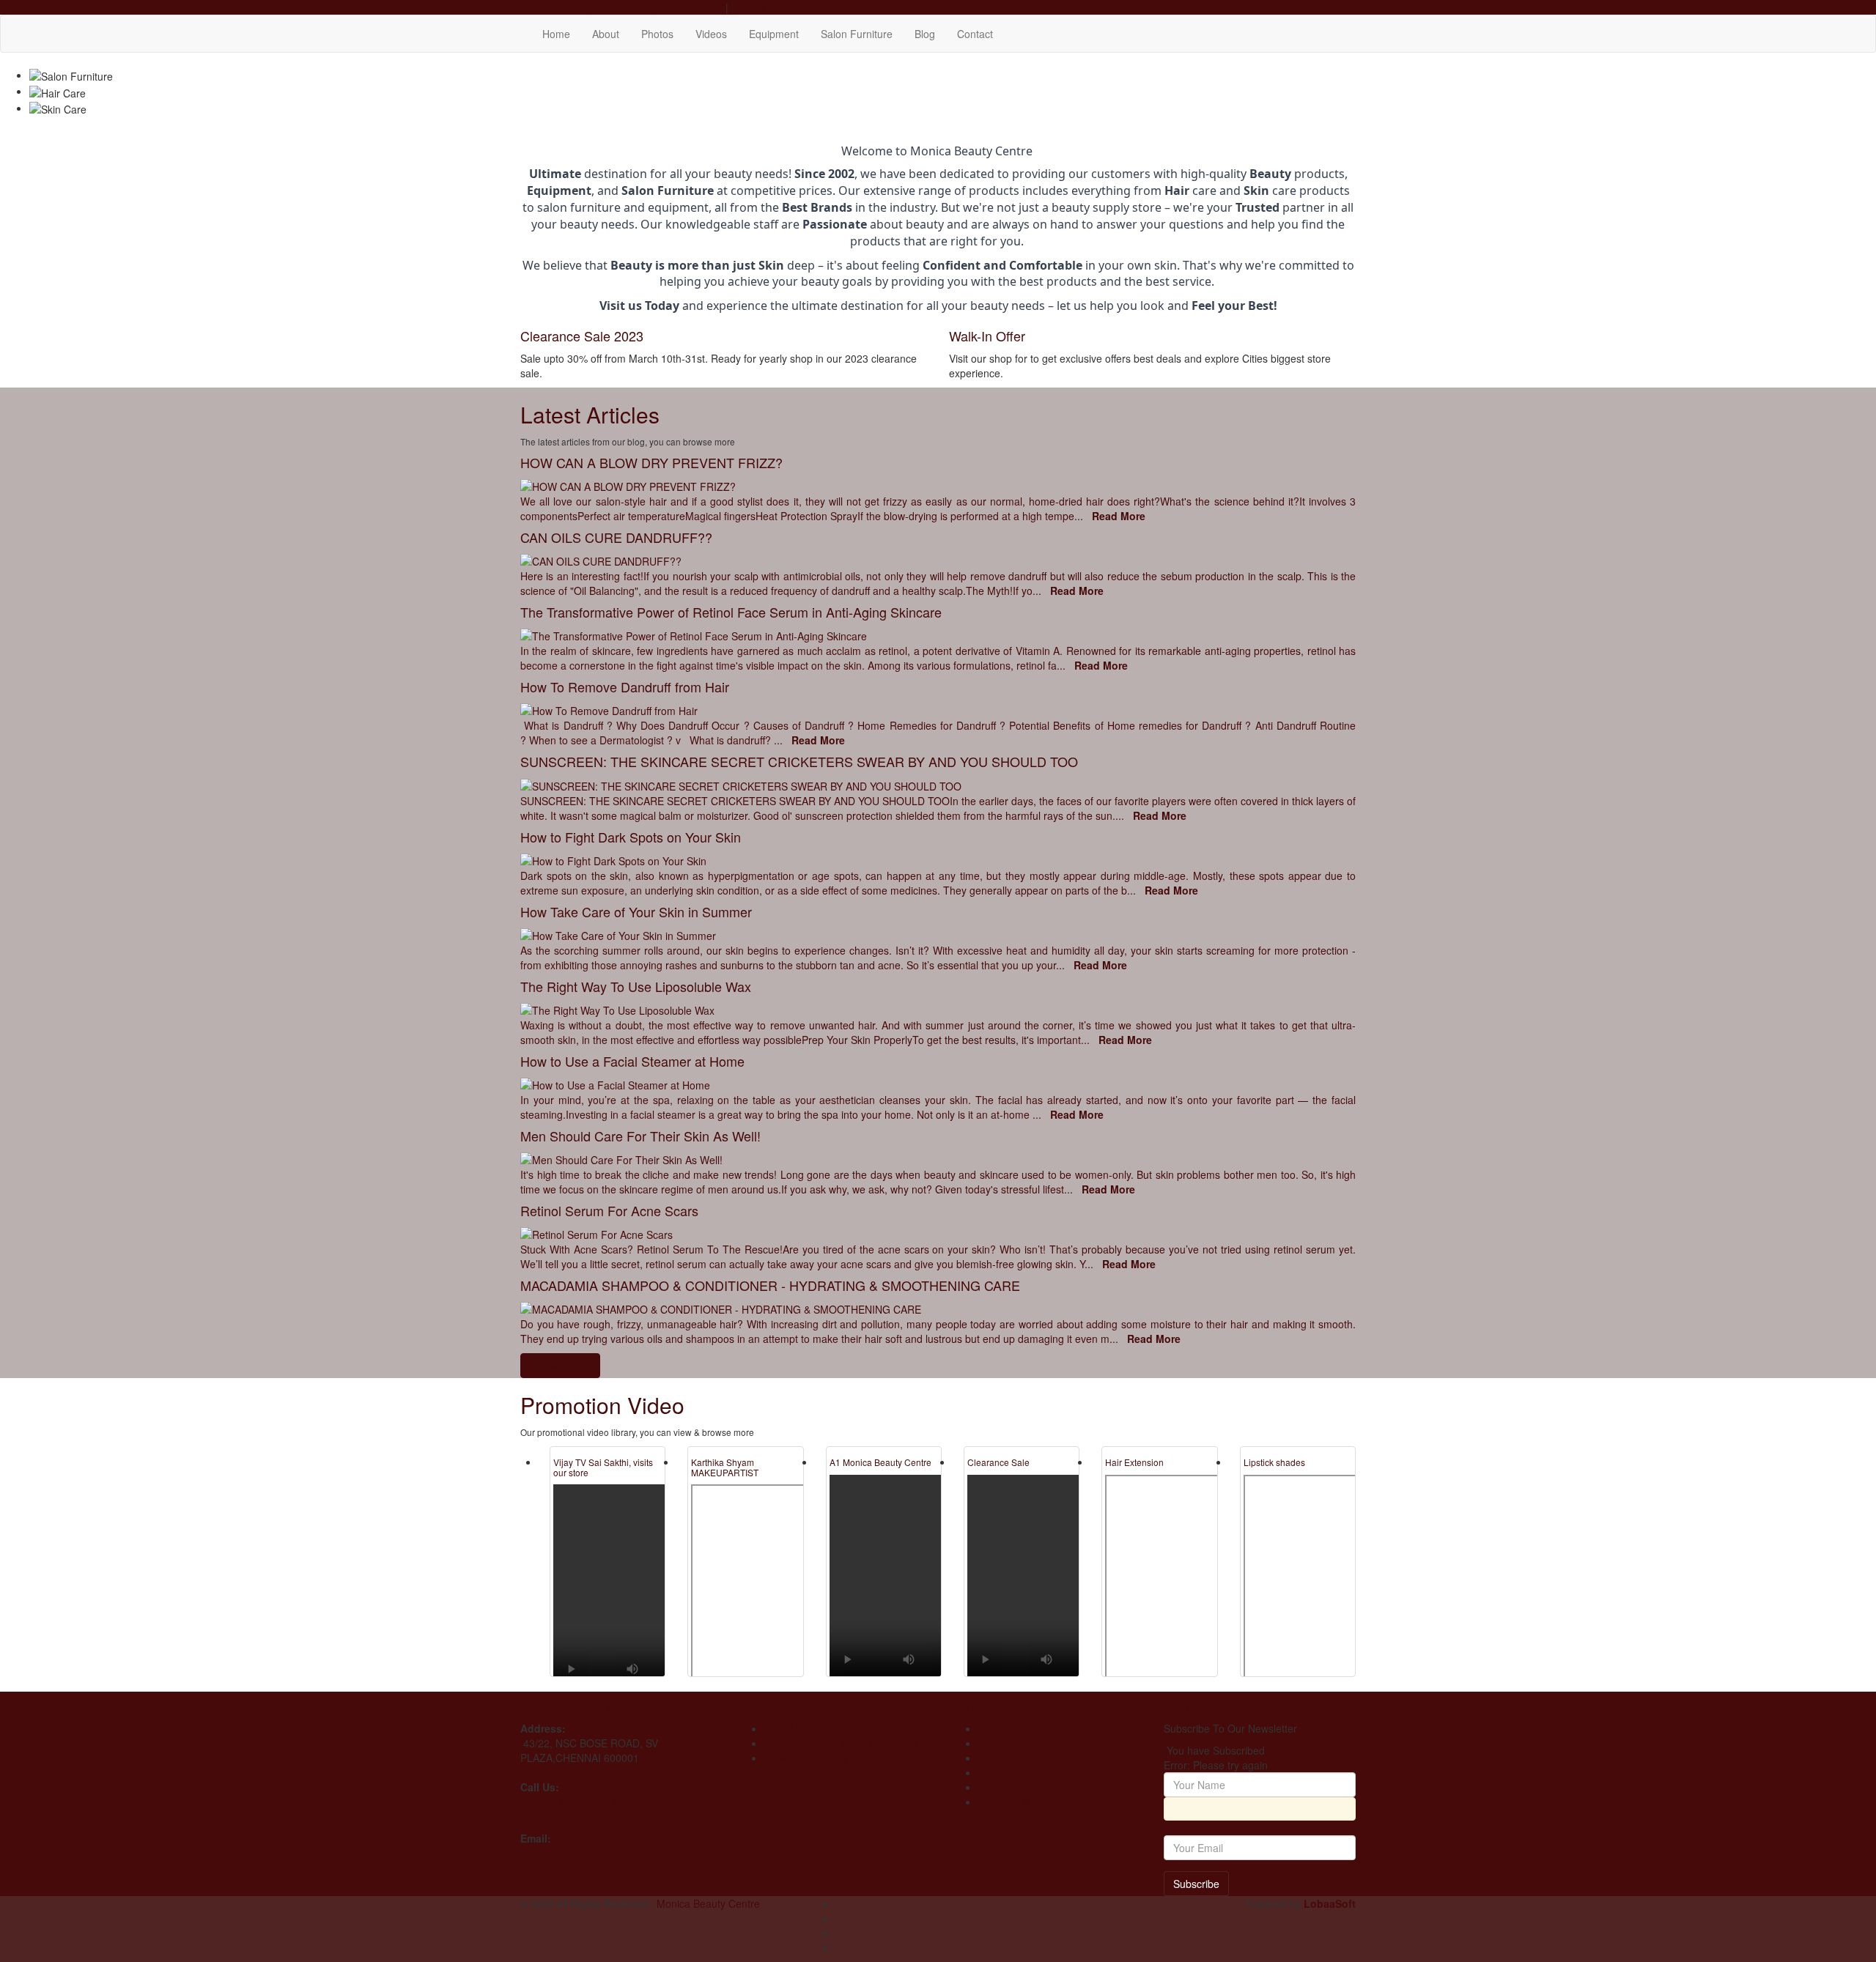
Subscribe (1196, 1884)
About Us (1000, 1743)
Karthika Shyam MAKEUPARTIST (725, 1467)
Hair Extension (1134, 1462)
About (606, 34)
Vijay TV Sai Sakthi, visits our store (603, 1467)
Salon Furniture (857, 34)
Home (556, 34)
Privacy (995, 1772)
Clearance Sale (998, 1462)
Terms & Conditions (1024, 1787)
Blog (925, 34)
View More (560, 1366)
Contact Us (1004, 1802)
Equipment (774, 34)
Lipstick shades (1274, 1462)
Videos (711, 34)
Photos (657, 34)
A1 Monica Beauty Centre (880, 1462)
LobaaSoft (1330, 1903)
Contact (975, 34)
